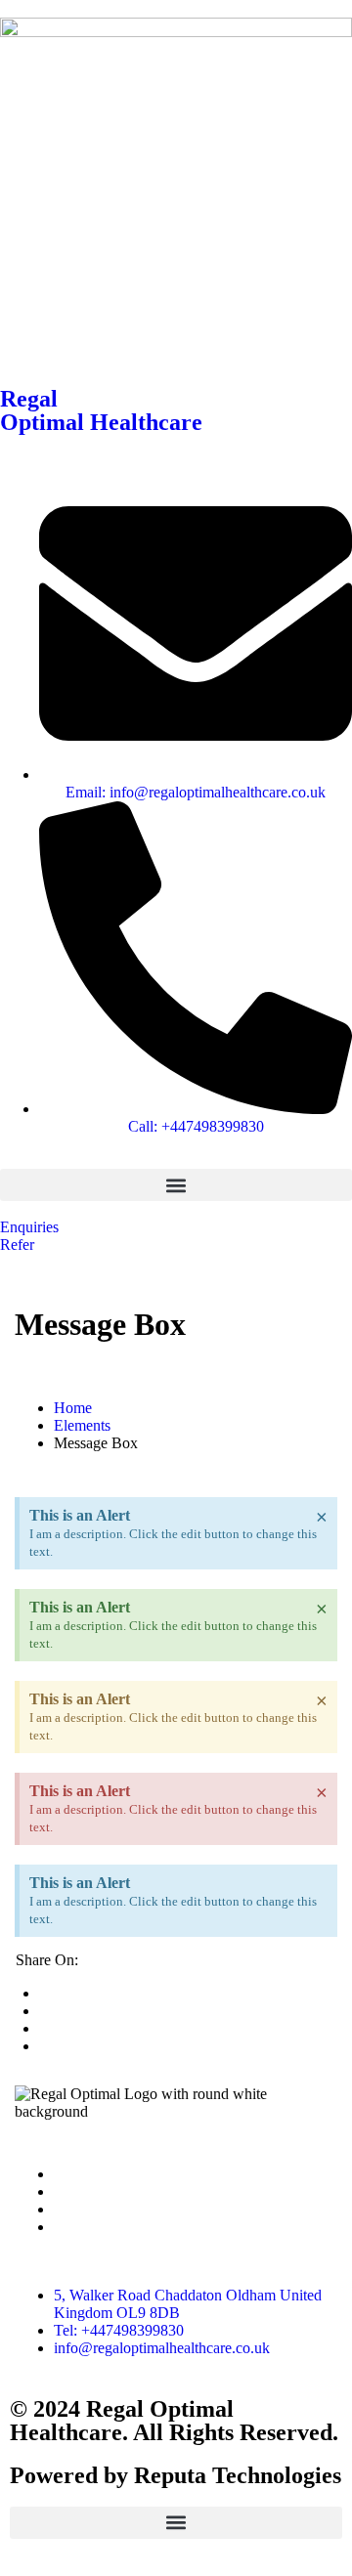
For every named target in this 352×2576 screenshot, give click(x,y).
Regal (29, 399)
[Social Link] (60, 2174)
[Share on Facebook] (45, 2011)
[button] (176, 1185)
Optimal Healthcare (101, 422)
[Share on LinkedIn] (45, 2028)
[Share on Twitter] (45, 1993)
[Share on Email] (45, 2046)
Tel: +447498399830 (119, 2330)
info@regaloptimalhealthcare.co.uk (162, 2348)
